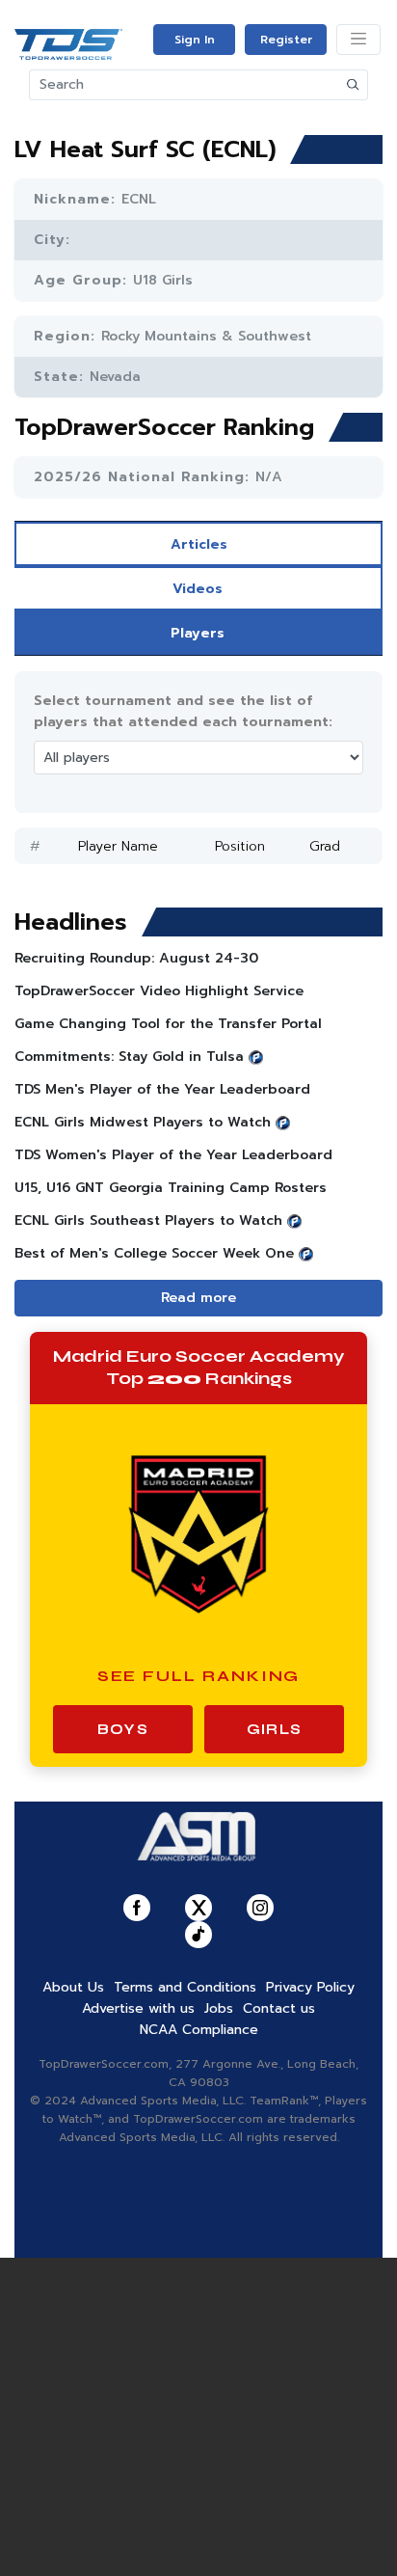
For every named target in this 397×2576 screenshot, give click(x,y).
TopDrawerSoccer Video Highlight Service (159, 991)
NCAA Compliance (199, 2030)
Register (286, 40)
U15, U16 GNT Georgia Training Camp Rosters (171, 1188)
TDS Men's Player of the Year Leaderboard (162, 1089)
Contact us (279, 2008)
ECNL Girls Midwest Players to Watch (143, 1122)
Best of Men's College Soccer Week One (154, 1253)
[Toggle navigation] (358, 40)
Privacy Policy (310, 1987)
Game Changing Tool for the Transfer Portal (168, 1024)
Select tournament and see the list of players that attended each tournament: (183, 711)
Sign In (195, 40)
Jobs (219, 2008)
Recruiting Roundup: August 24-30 (136, 958)
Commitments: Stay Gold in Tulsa (129, 1057)
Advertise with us (138, 2008)
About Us (73, 1987)
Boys (123, 1729)
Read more (198, 1298)
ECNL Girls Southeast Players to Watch (148, 1220)
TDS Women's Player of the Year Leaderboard (173, 1155)
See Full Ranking (199, 1676)
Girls (274, 1729)
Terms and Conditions (185, 1987)
